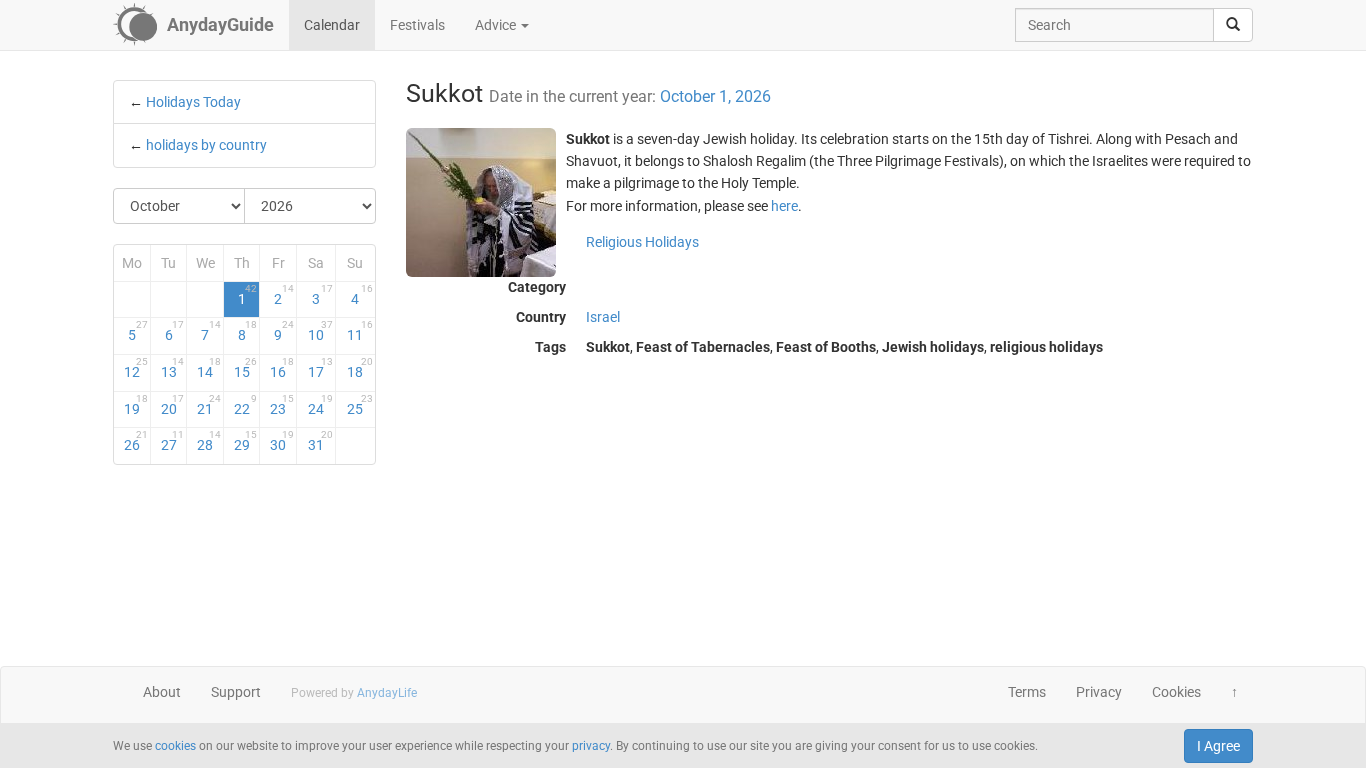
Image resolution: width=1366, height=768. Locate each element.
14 (209, 368)
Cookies (1176, 692)
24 (320, 405)
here (784, 206)
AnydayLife (387, 693)
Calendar (332, 25)
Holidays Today (193, 102)
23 (282, 405)
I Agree (1218, 746)
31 (320, 441)
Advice (497, 25)
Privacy (1099, 692)
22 (246, 405)
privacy (591, 746)
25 (359, 405)
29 (246, 441)
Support (236, 692)
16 (282, 368)
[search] (1233, 25)
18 (359, 368)
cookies (175, 746)
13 (173, 368)
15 (246, 368)
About (162, 692)
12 (136, 368)
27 (173, 441)
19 (136, 405)
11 (359, 331)
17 (320, 368)
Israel (603, 317)
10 (320, 331)
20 (173, 405)
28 (209, 441)
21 (209, 405)
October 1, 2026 (715, 96)
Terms (1027, 692)
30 (282, 441)
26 (136, 441)
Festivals (417, 25)
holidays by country (206, 145)
